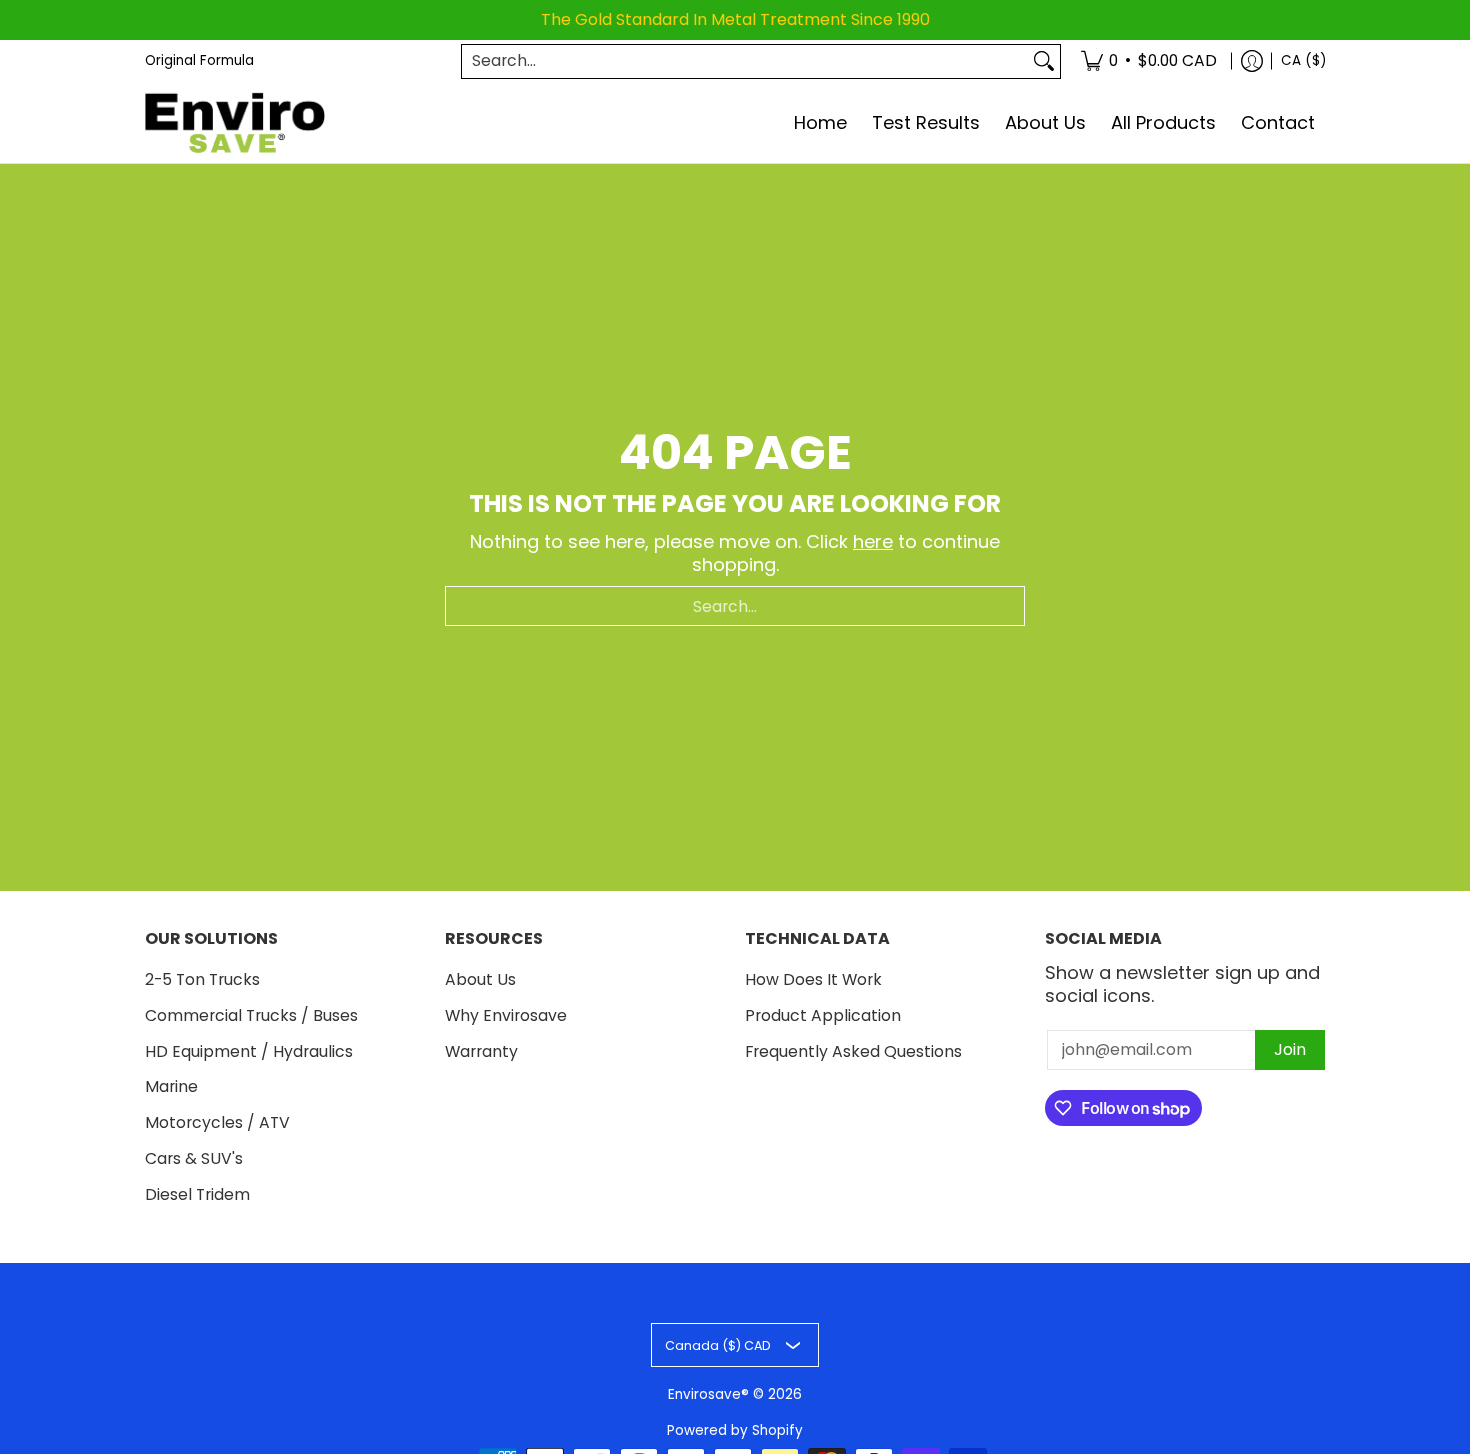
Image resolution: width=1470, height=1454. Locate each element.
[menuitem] (1149, 61)
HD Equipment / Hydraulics (249, 1051)
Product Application (823, 1015)
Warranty (481, 1051)
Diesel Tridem (197, 1194)
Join (1290, 1049)
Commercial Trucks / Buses (251, 1015)
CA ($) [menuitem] (1303, 60)
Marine (171, 1086)
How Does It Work (813, 979)
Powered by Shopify (735, 1430)
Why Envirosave (506, 1015)
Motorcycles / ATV (217, 1122)
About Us (480, 979)
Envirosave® (708, 1394)
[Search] (1044, 61)
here (873, 541)
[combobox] (745, 61)
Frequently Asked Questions (853, 1051)
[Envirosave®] (235, 123)
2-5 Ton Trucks (202, 979)
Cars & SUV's (194, 1158)
